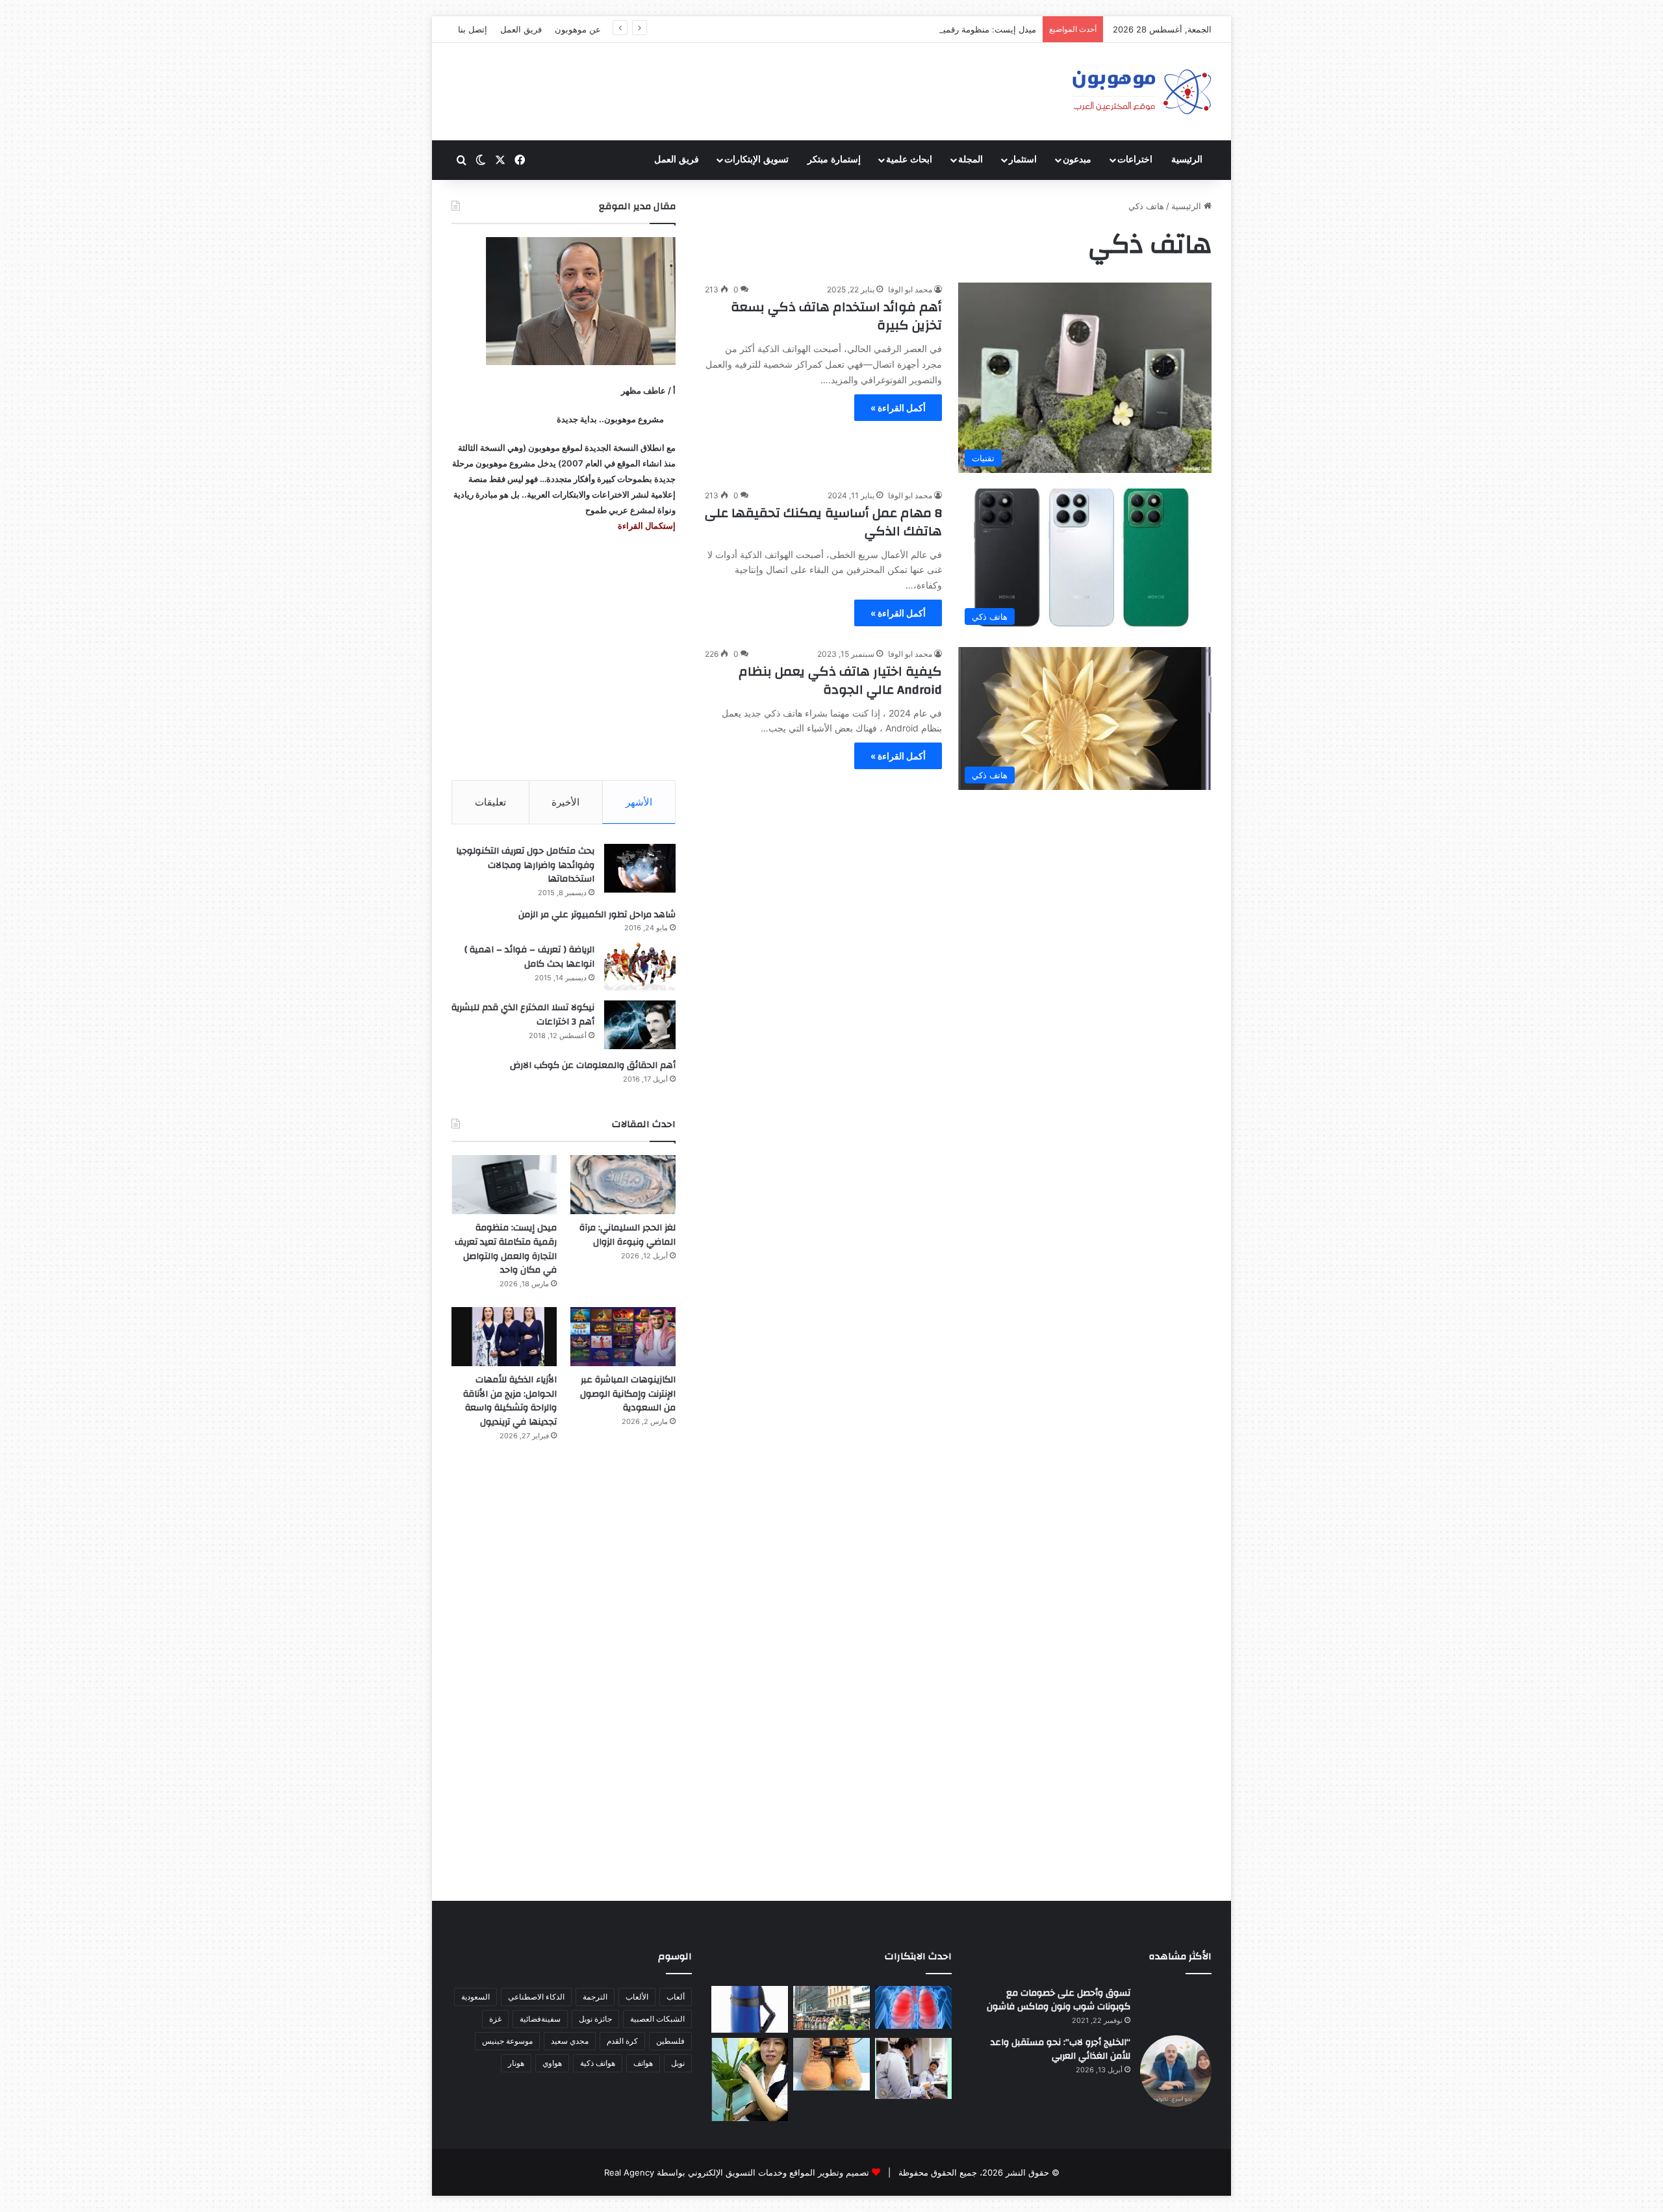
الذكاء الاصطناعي (536, 1997)
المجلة (971, 159)
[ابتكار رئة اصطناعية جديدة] (913, 2008)
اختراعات (1135, 159)
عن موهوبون (578, 29)
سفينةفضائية (540, 2019)
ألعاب (676, 1997)
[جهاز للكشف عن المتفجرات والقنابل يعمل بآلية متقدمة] (831, 2008)
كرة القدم (622, 2041)
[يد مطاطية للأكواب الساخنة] (750, 2009)
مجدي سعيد (570, 2041)
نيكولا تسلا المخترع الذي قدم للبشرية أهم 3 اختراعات (523, 1015)
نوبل (678, 2063)
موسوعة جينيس (507, 2041)
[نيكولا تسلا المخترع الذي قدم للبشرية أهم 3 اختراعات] (640, 1025)
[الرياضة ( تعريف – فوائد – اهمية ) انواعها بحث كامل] (640, 967)
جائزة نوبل (595, 2019)
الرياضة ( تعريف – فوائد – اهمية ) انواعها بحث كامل (529, 957)
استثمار (1023, 159)
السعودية (476, 1997)
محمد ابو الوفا (910, 289)
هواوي (552, 2063)
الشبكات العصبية (657, 2019)
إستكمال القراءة (646, 526)
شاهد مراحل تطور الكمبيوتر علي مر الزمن (597, 915)
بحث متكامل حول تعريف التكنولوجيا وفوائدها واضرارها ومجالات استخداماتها (525, 865)
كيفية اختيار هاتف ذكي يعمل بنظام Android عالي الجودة (840, 680)
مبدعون (1077, 159)
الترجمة (595, 1997)
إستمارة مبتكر (834, 159)
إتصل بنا (473, 29)
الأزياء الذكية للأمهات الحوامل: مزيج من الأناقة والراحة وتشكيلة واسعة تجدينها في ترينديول (510, 1401)
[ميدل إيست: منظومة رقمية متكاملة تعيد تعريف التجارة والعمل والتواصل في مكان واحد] (504, 1185)
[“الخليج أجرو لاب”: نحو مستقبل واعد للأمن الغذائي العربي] (1176, 2071)
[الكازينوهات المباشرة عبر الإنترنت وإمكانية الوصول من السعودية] (623, 1337)
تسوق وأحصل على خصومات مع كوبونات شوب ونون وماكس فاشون (1059, 2000)
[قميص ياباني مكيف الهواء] (913, 2068)
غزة (495, 2019)
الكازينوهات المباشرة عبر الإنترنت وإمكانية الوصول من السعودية (628, 1394)
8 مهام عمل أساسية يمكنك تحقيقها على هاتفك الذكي (823, 522)
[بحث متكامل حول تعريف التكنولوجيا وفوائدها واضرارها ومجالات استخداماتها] (640, 868)
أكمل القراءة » (898, 408)
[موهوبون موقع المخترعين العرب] (1141, 92)
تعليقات (490, 802)
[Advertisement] (564, 657)
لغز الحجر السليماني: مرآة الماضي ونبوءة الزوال (628, 1235)
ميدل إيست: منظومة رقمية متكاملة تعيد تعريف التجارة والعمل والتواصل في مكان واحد (882, 29)
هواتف (643, 2063)
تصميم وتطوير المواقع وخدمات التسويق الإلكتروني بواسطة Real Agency (737, 2172)
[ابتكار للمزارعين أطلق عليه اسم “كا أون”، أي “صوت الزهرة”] (750, 2079)
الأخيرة (565, 802)
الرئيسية (1187, 159)
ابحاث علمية (909, 159)
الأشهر (639, 802)
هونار (516, 2063)
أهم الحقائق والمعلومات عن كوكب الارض (593, 1065)
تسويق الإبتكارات (756, 159)
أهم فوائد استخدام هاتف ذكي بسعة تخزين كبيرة (836, 316)
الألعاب (637, 1997)
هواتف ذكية (598, 2063)
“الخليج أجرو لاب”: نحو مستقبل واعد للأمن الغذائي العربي (1060, 2050)
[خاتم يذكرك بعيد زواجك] (831, 2064)
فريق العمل (521, 29)
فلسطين (670, 2041)
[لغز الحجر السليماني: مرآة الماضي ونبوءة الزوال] (623, 1185)
